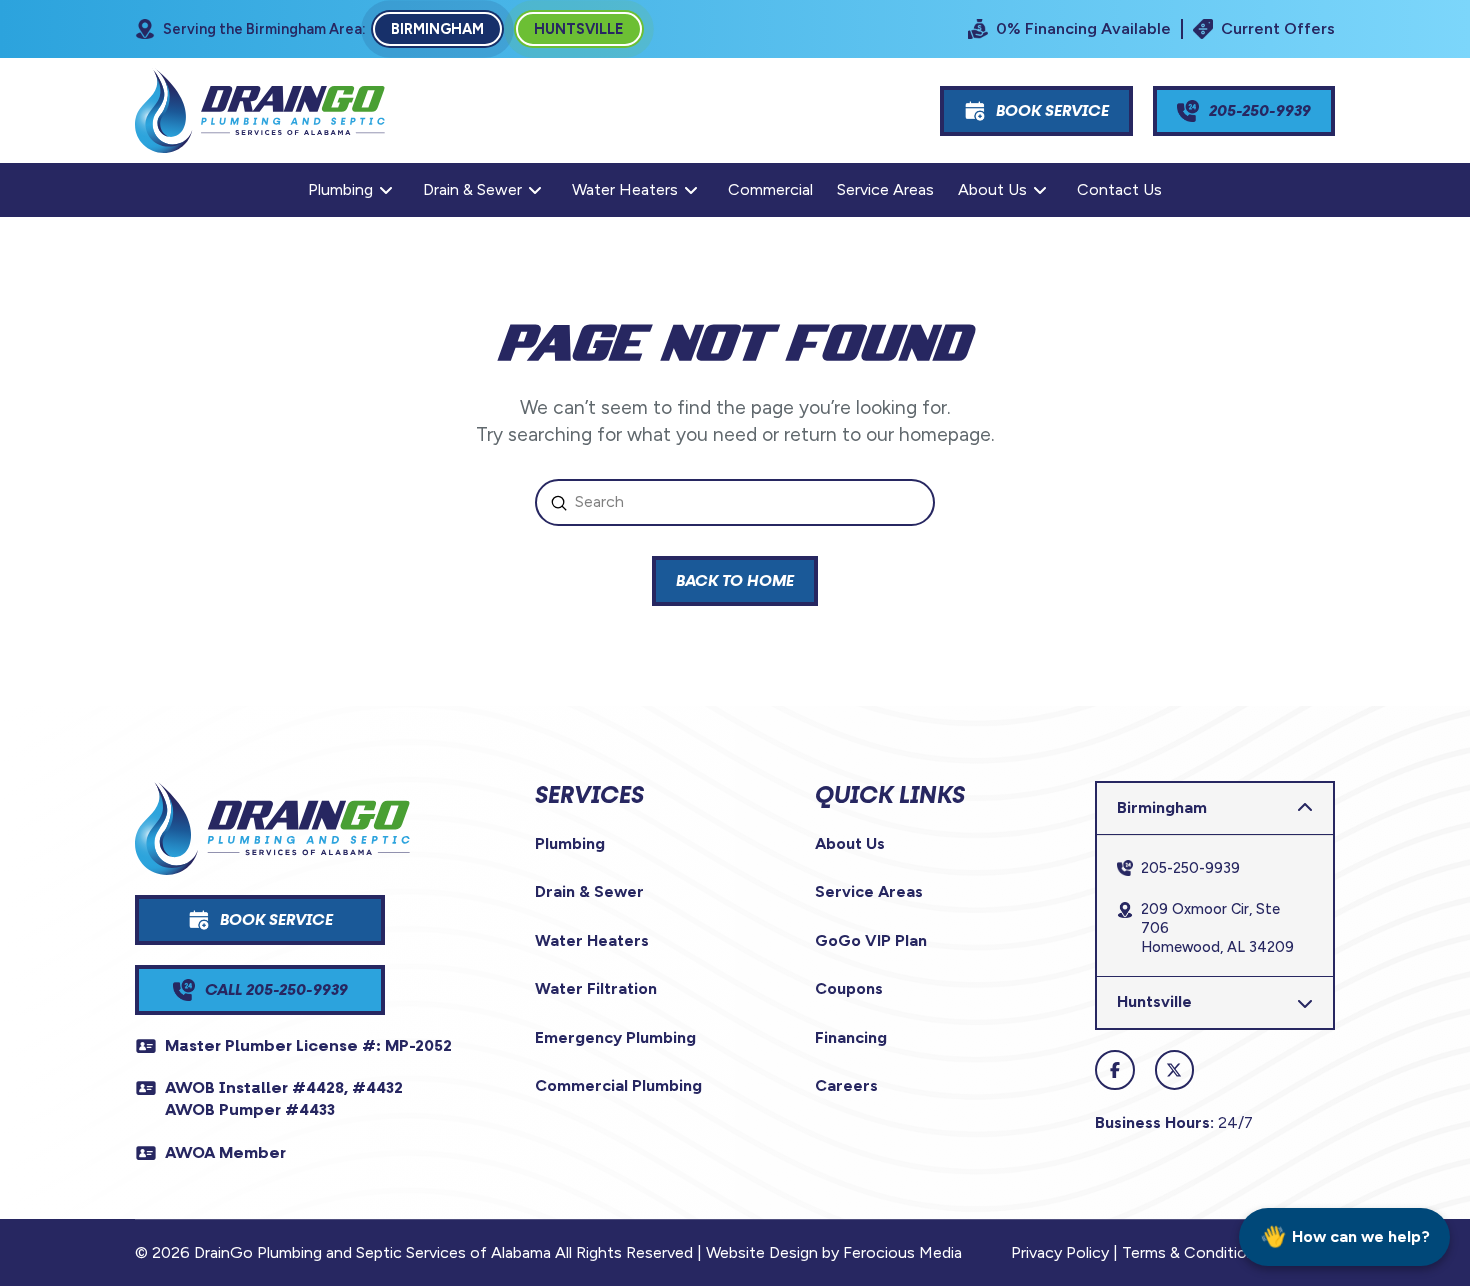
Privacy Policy (1060, 1252)
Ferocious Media (902, 1252)
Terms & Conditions (1193, 1252)
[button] (1215, 809)
